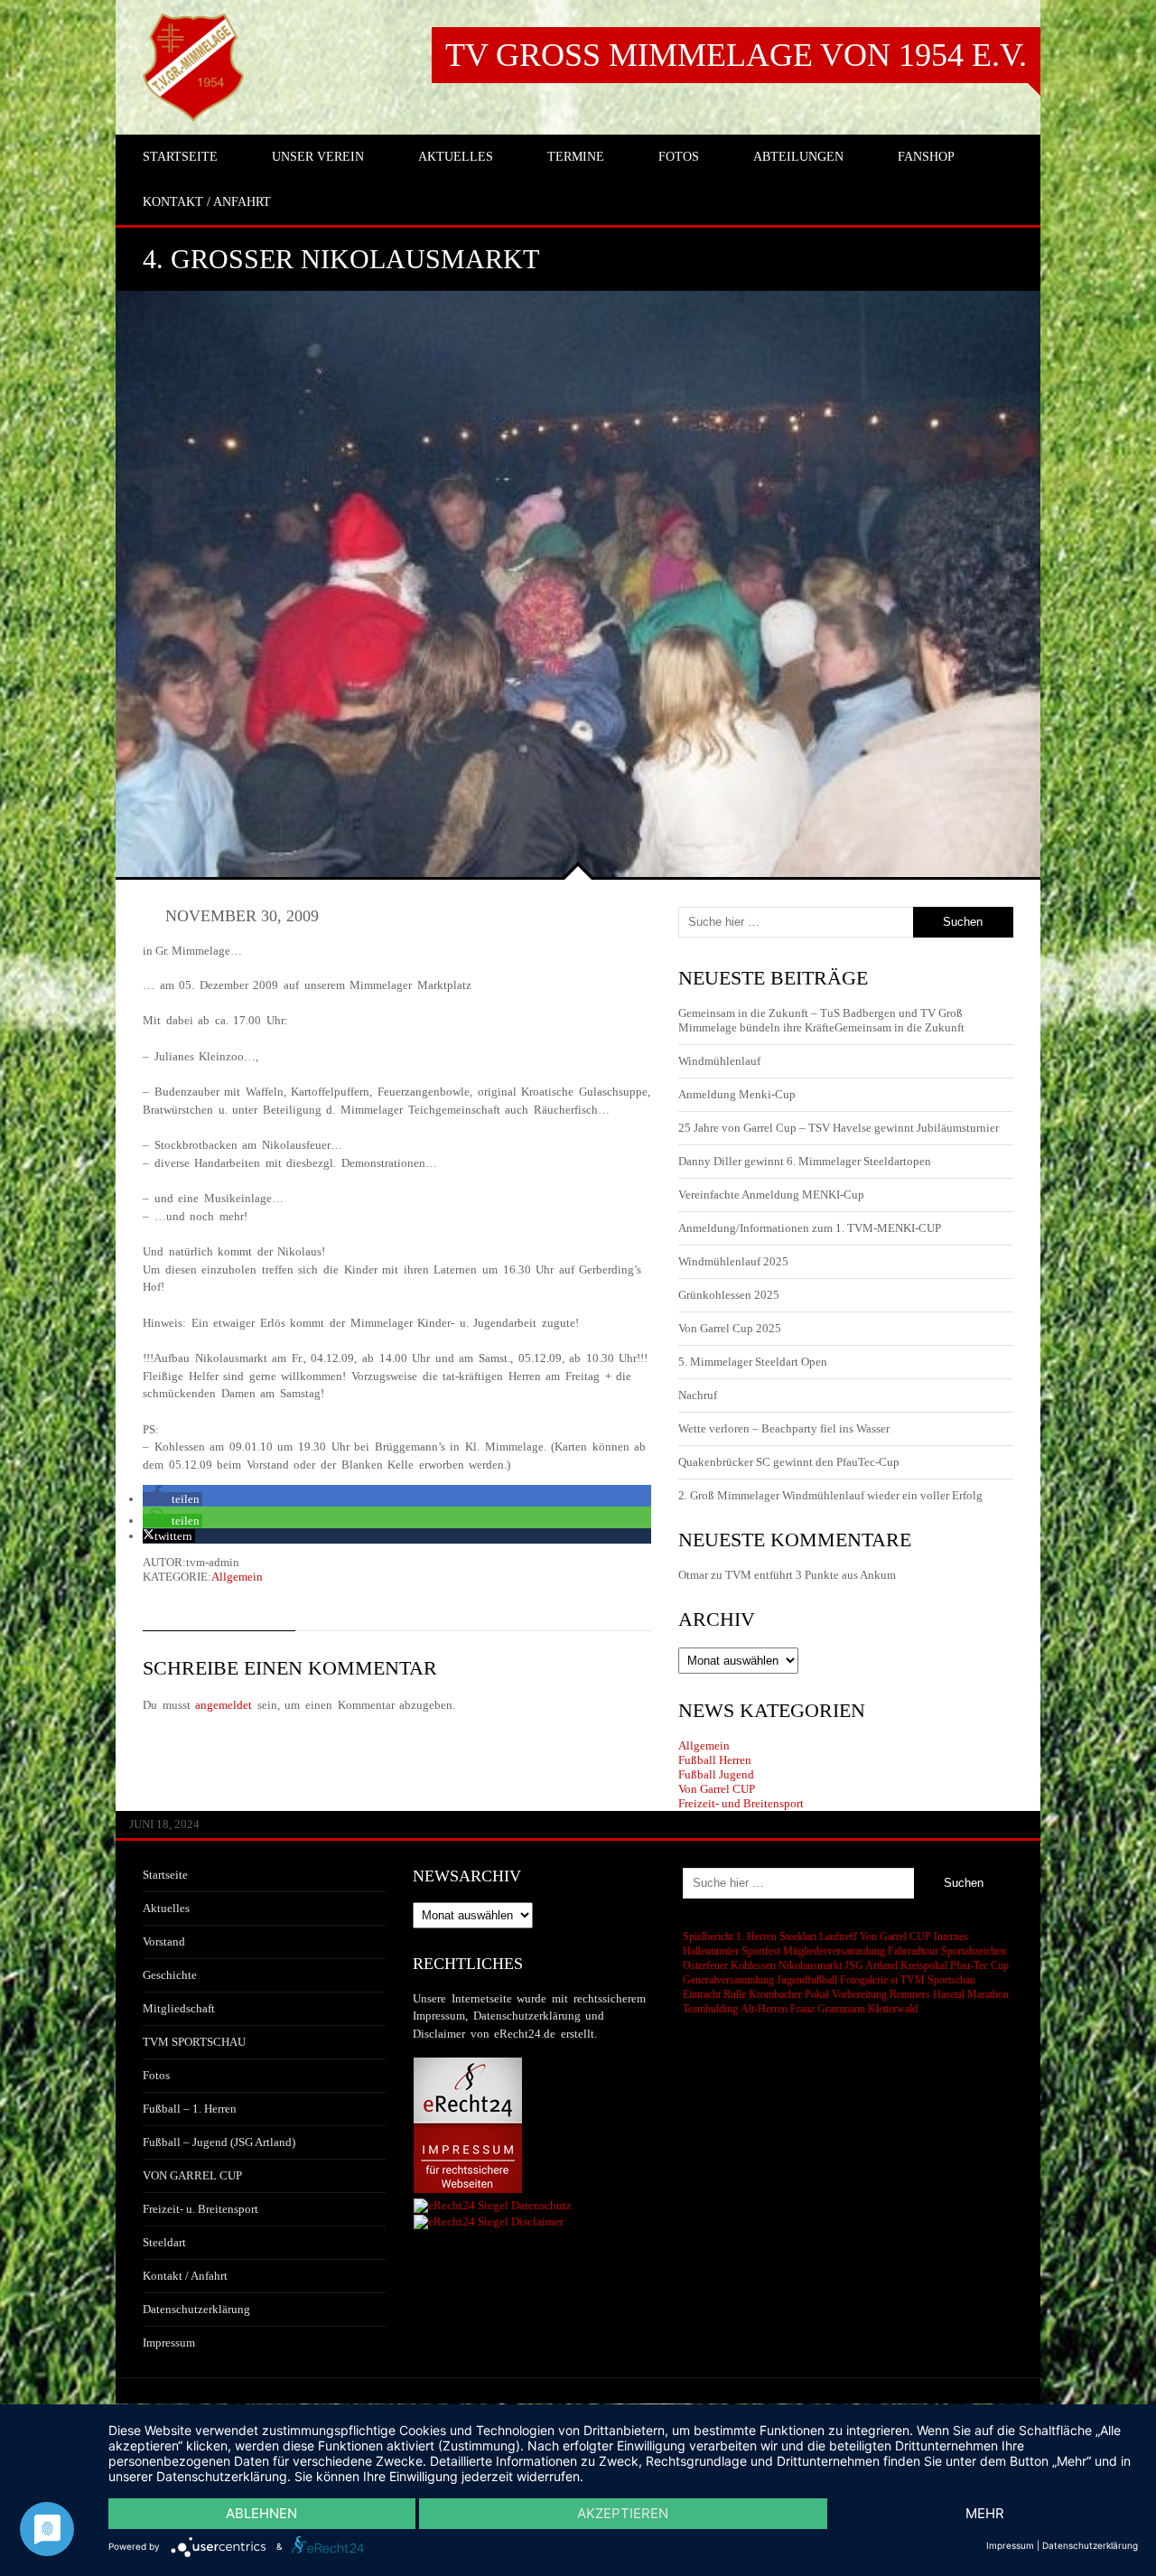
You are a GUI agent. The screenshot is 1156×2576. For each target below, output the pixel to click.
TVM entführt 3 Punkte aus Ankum (811, 1575)
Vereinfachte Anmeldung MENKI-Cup (771, 1195)
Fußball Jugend (716, 1774)
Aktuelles (166, 1908)
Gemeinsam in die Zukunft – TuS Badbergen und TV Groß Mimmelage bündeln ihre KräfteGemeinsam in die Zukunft (821, 1020)
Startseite (165, 1875)
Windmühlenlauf (721, 1061)
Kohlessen (753, 1965)
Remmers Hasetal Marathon (949, 1994)
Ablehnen (261, 2513)
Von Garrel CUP (717, 1789)
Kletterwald (893, 2009)
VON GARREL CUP (192, 2175)
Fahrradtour (913, 1951)
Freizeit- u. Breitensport (200, 2209)
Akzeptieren (623, 2513)
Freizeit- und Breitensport (741, 1803)
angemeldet (224, 1705)
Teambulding (710, 2009)
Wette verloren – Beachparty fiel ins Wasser (784, 1428)
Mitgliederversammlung (834, 1951)
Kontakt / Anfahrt (185, 2276)
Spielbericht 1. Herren (730, 1937)
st (894, 1980)
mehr (985, 2513)
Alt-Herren (764, 2009)
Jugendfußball (807, 1980)
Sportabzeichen (974, 1951)
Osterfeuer (705, 1965)
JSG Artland (871, 1965)
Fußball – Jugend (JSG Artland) (219, 2142)
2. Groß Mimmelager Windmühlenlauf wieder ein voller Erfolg (830, 1495)
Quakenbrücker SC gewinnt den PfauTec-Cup (789, 1462)
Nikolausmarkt (810, 1965)
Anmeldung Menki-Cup (737, 1094)
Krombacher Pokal (789, 1994)
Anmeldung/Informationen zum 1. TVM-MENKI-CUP (810, 1228)
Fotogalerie (864, 1980)
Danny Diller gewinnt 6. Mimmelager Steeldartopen (805, 1161)
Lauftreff (838, 1937)
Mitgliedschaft (179, 2008)
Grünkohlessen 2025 (729, 1295)
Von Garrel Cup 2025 (730, 1328)
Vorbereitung (859, 1994)
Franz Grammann (828, 2009)
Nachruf (698, 1395)
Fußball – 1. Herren (190, 2109)
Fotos (156, 2075)
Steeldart (164, 2242)
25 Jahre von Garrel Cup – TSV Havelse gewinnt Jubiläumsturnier (839, 1128)
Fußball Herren (715, 1760)
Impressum (169, 2343)
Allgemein (237, 1577)
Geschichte (170, 1975)
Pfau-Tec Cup (979, 1965)
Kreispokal (924, 1965)
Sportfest (761, 1951)
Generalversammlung (728, 1980)
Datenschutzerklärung (196, 2309)
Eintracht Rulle (714, 1994)
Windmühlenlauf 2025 (733, 1261)
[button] (172, 1499)
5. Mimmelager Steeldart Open (753, 1362)
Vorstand (164, 1941)
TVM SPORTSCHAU (194, 2042)
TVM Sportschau (938, 1980)
